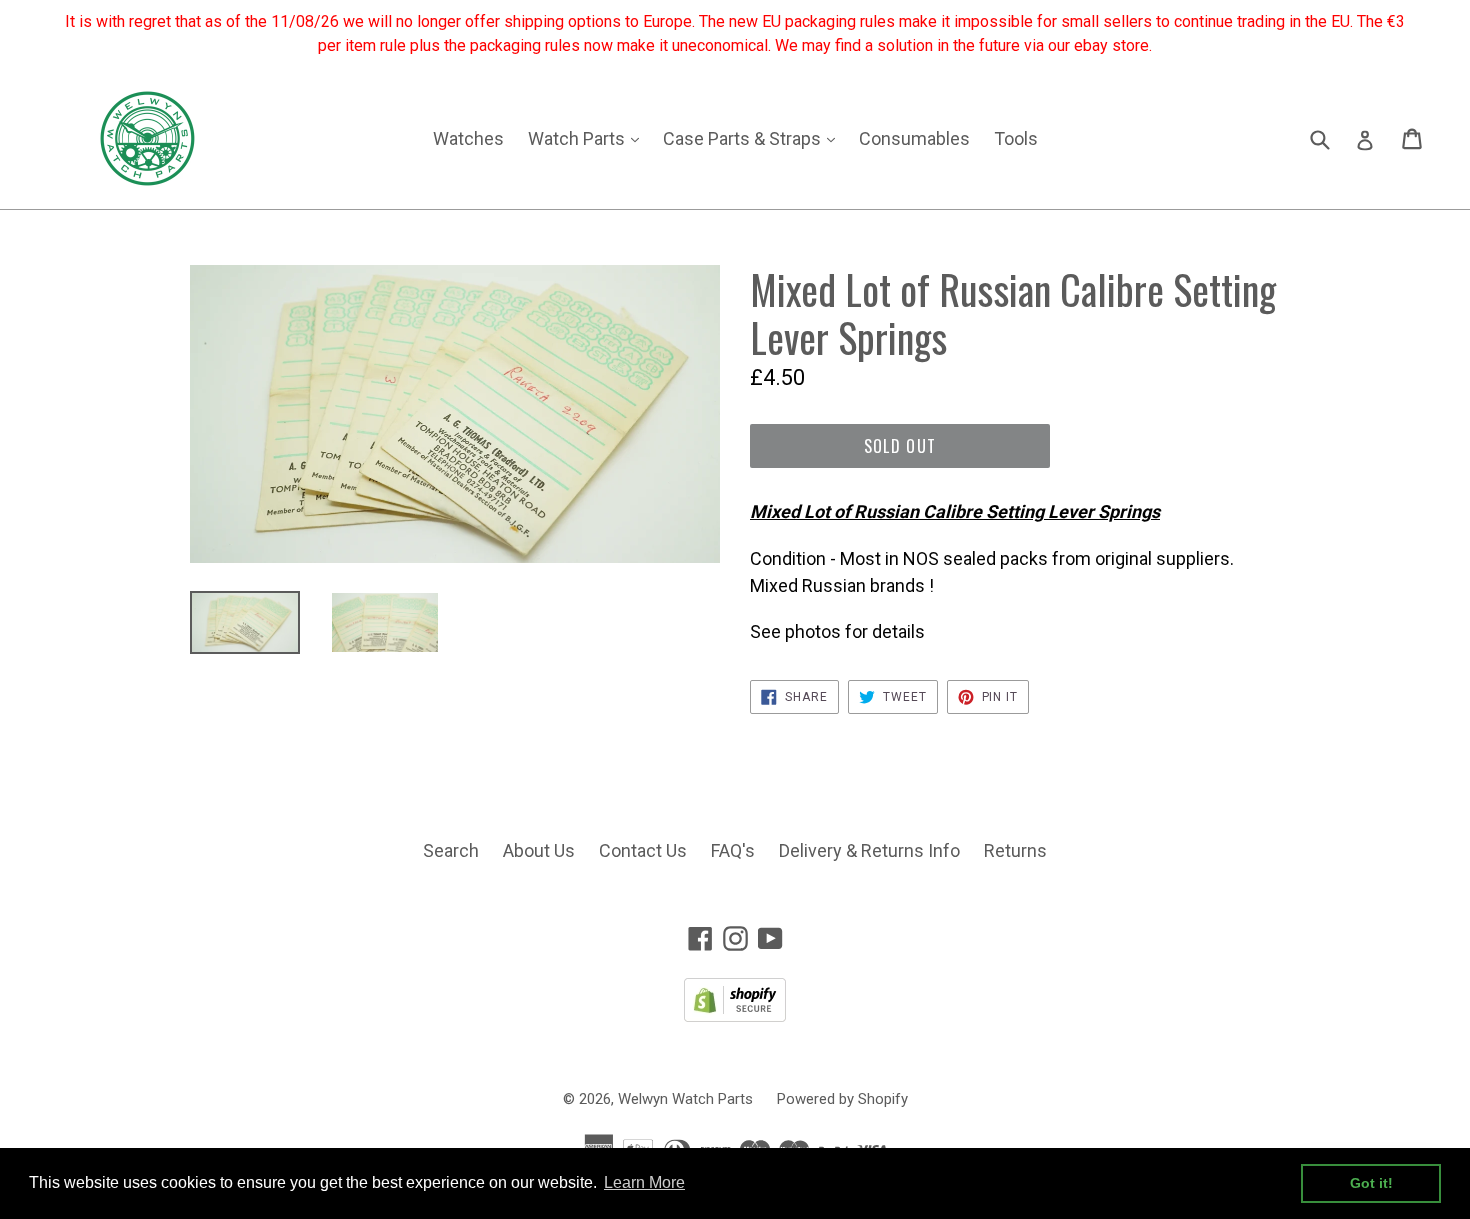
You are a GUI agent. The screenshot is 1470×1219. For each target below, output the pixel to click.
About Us (539, 850)
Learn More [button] (644, 1182)
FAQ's (733, 850)
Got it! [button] (1371, 1183)
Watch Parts (588, 138)
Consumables (914, 138)
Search (451, 850)
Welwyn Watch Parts (685, 1099)
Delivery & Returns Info (869, 850)
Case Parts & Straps (754, 138)
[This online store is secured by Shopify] (735, 1015)
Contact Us (643, 850)
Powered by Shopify (842, 1099)
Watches (468, 138)
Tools (1016, 138)
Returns (1015, 850)
